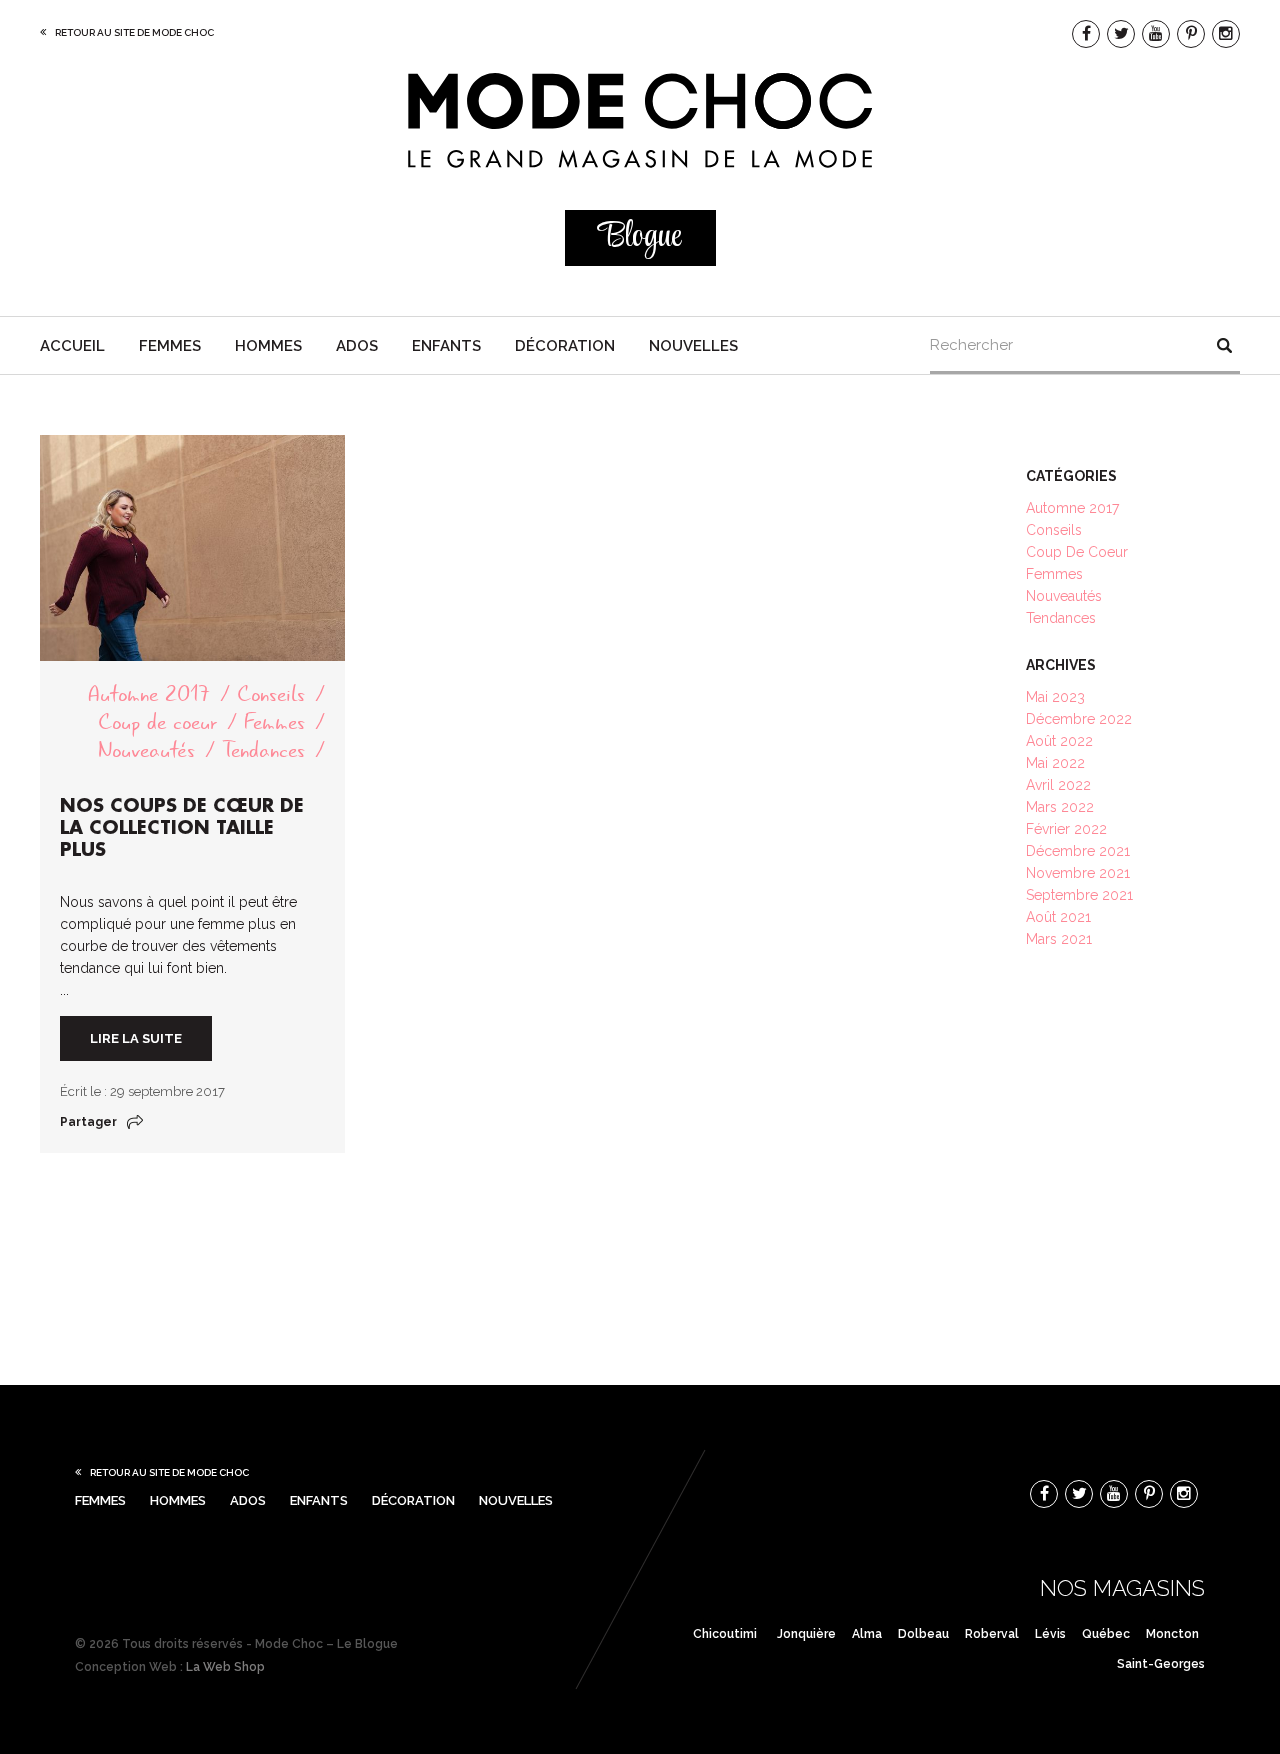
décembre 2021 (1078, 851)
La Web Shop (225, 1667)
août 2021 (1058, 917)
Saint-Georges (1161, 1664)
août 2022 (1059, 741)
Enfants (446, 346)
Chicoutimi (725, 1634)
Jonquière (806, 1634)
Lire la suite (136, 1038)
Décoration (565, 346)
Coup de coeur (157, 722)
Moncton (1172, 1634)
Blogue (640, 237)
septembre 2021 (1079, 895)
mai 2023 (1055, 697)
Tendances (263, 750)
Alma (867, 1634)
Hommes (268, 346)
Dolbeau (923, 1634)
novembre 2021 (1078, 873)
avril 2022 (1058, 785)
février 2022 (1066, 829)
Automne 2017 (149, 694)
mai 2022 (1055, 763)
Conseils (271, 694)
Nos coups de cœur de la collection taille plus (182, 828)
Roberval (992, 1634)
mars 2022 (1060, 807)
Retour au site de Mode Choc (134, 32)
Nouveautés (146, 750)
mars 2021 (1059, 939)
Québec (1106, 1634)
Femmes (170, 346)
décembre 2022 (1079, 719)
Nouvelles (693, 346)
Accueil (72, 346)
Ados (357, 346)
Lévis (1050, 1634)
